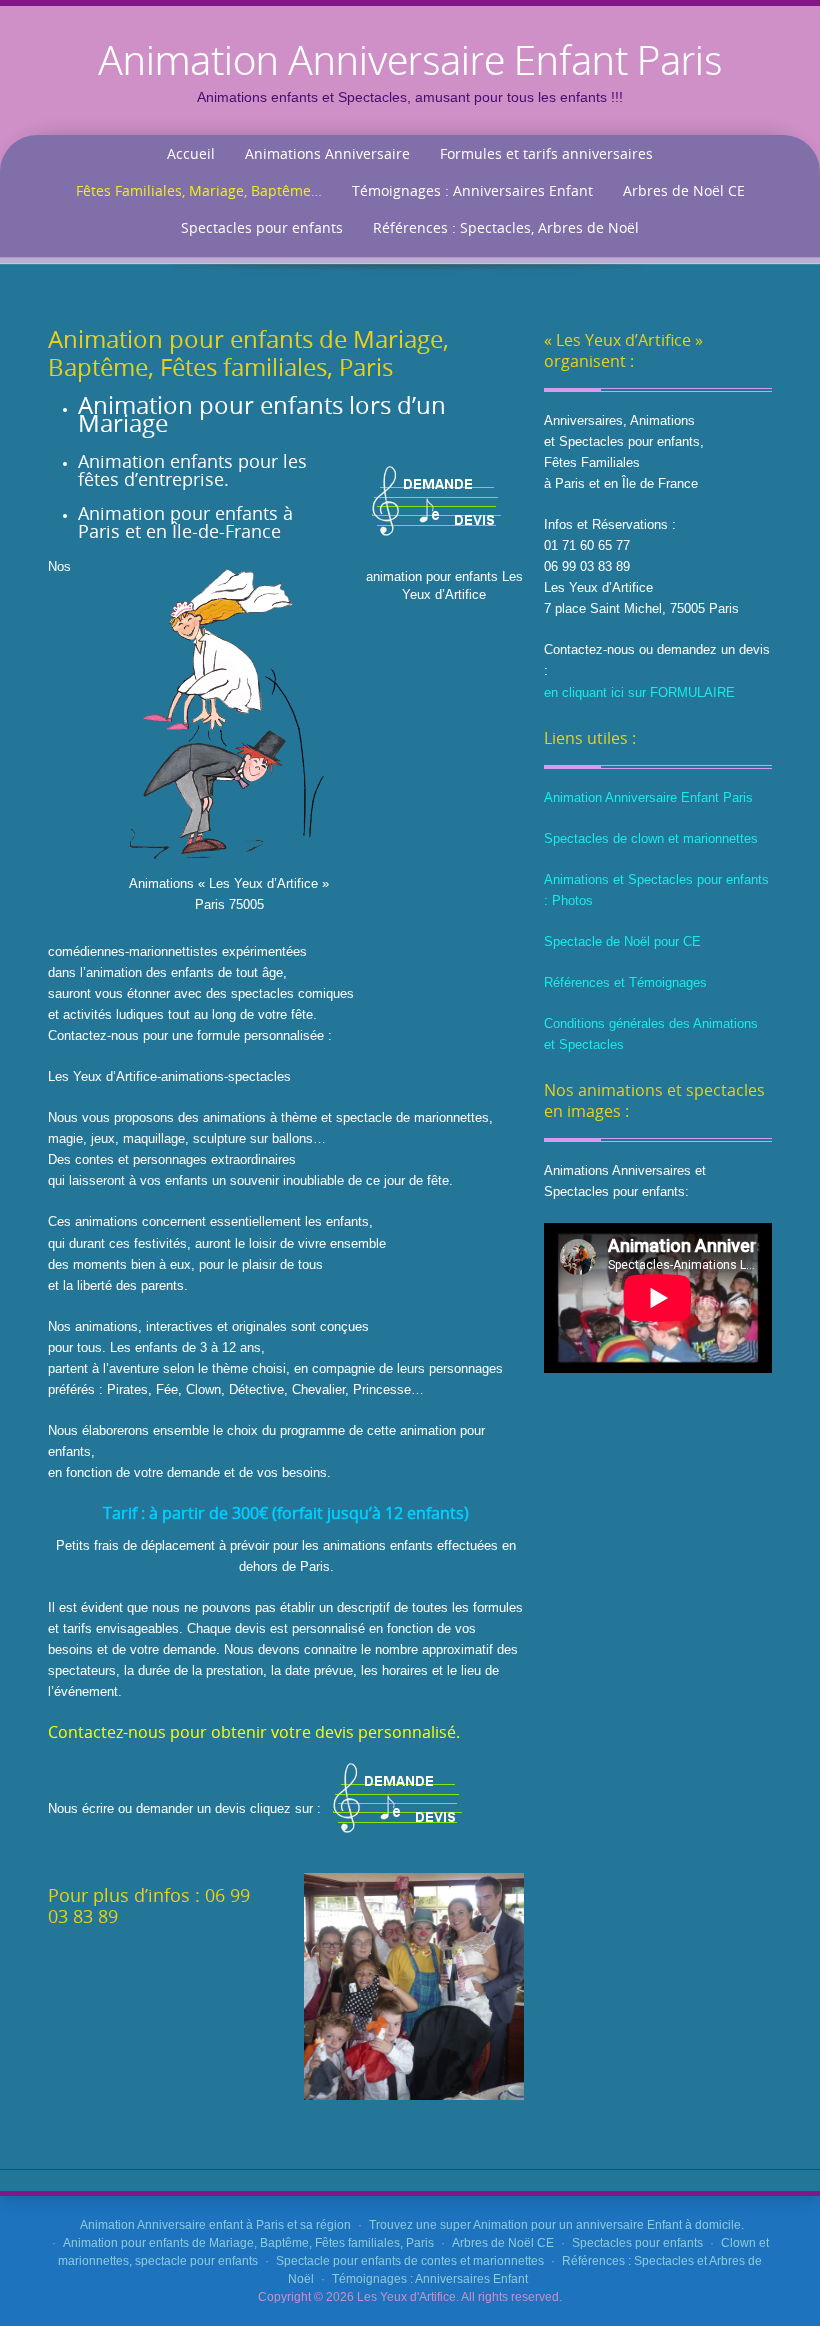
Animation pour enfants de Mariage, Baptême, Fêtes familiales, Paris (248, 2243)
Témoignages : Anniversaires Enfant (472, 190)
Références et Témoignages (625, 982)
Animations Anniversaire (327, 153)
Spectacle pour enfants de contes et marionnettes (410, 2261)
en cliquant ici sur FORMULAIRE (639, 692)
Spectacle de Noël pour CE (622, 941)
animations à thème (260, 1117)
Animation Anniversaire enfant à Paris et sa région (215, 2225)
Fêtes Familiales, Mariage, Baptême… (199, 190)
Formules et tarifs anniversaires (546, 153)
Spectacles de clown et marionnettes (651, 838)
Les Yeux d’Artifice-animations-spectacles (169, 1076)
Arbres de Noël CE (684, 190)
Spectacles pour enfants (262, 227)
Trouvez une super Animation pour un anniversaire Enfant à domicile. (556, 2225)
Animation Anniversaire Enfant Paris (648, 797)
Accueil (191, 153)
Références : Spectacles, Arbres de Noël (506, 227)
